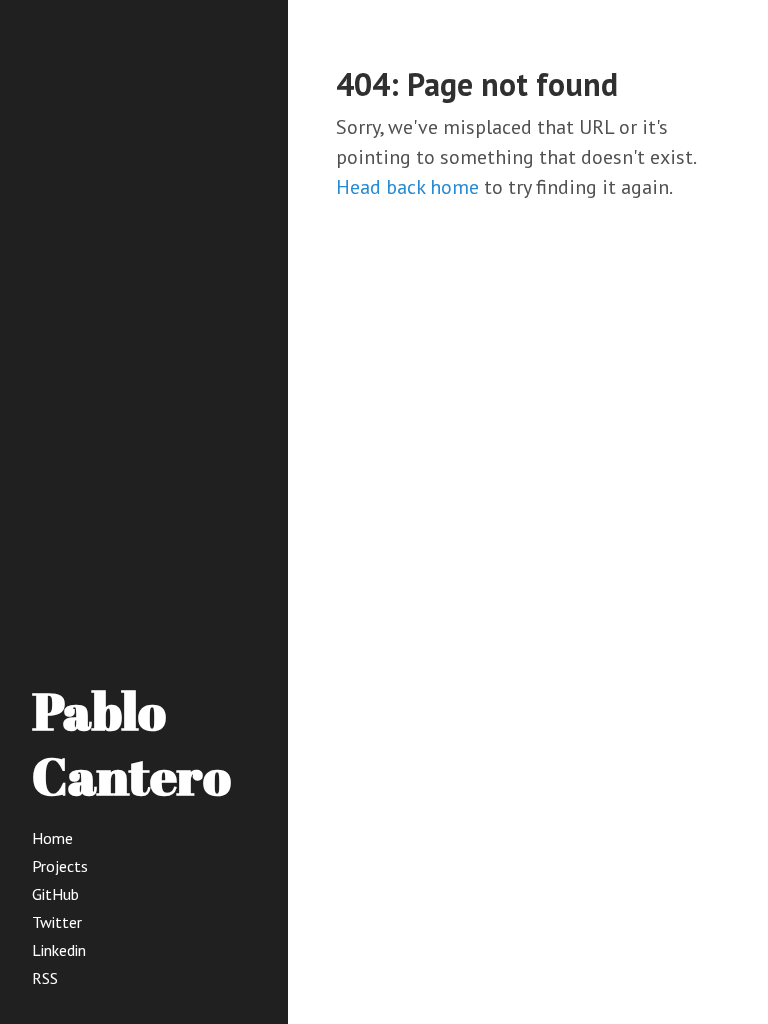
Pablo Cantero (131, 742)
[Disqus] (528, 516)
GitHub (55, 894)
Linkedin (59, 950)
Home (52, 838)
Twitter (57, 922)
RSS (45, 978)
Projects (60, 866)
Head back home (407, 187)
